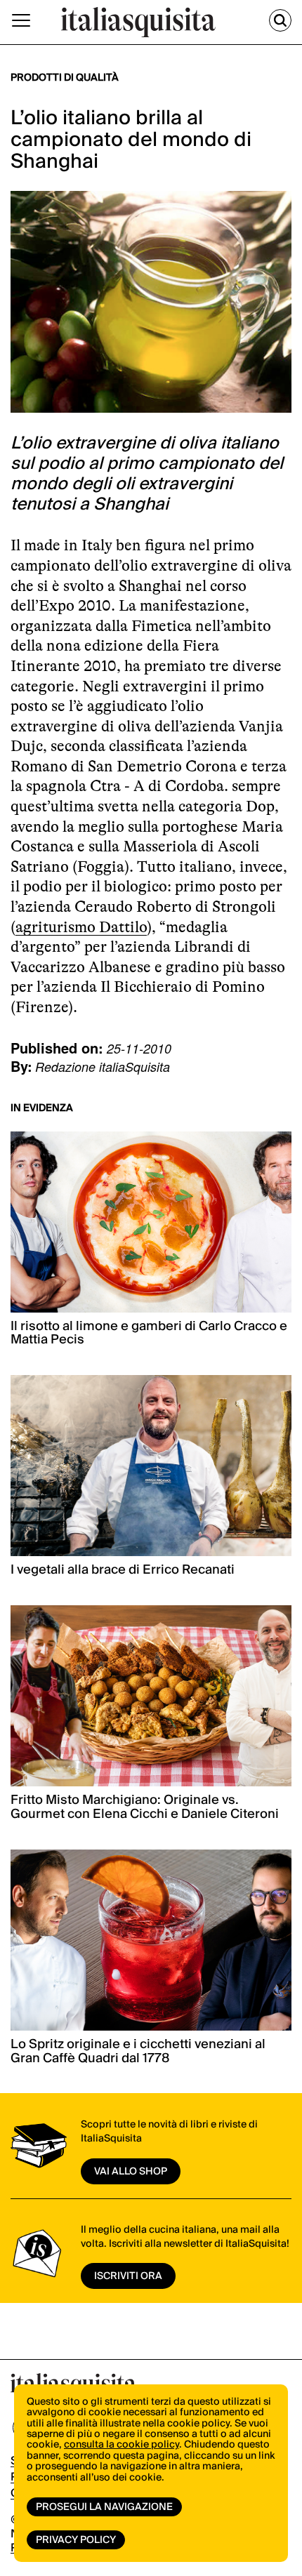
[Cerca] (280, 20)
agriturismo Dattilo (81, 927)
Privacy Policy (76, 2540)
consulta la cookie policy (122, 2445)
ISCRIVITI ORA (128, 2276)
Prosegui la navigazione (104, 2507)
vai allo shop (131, 2172)
